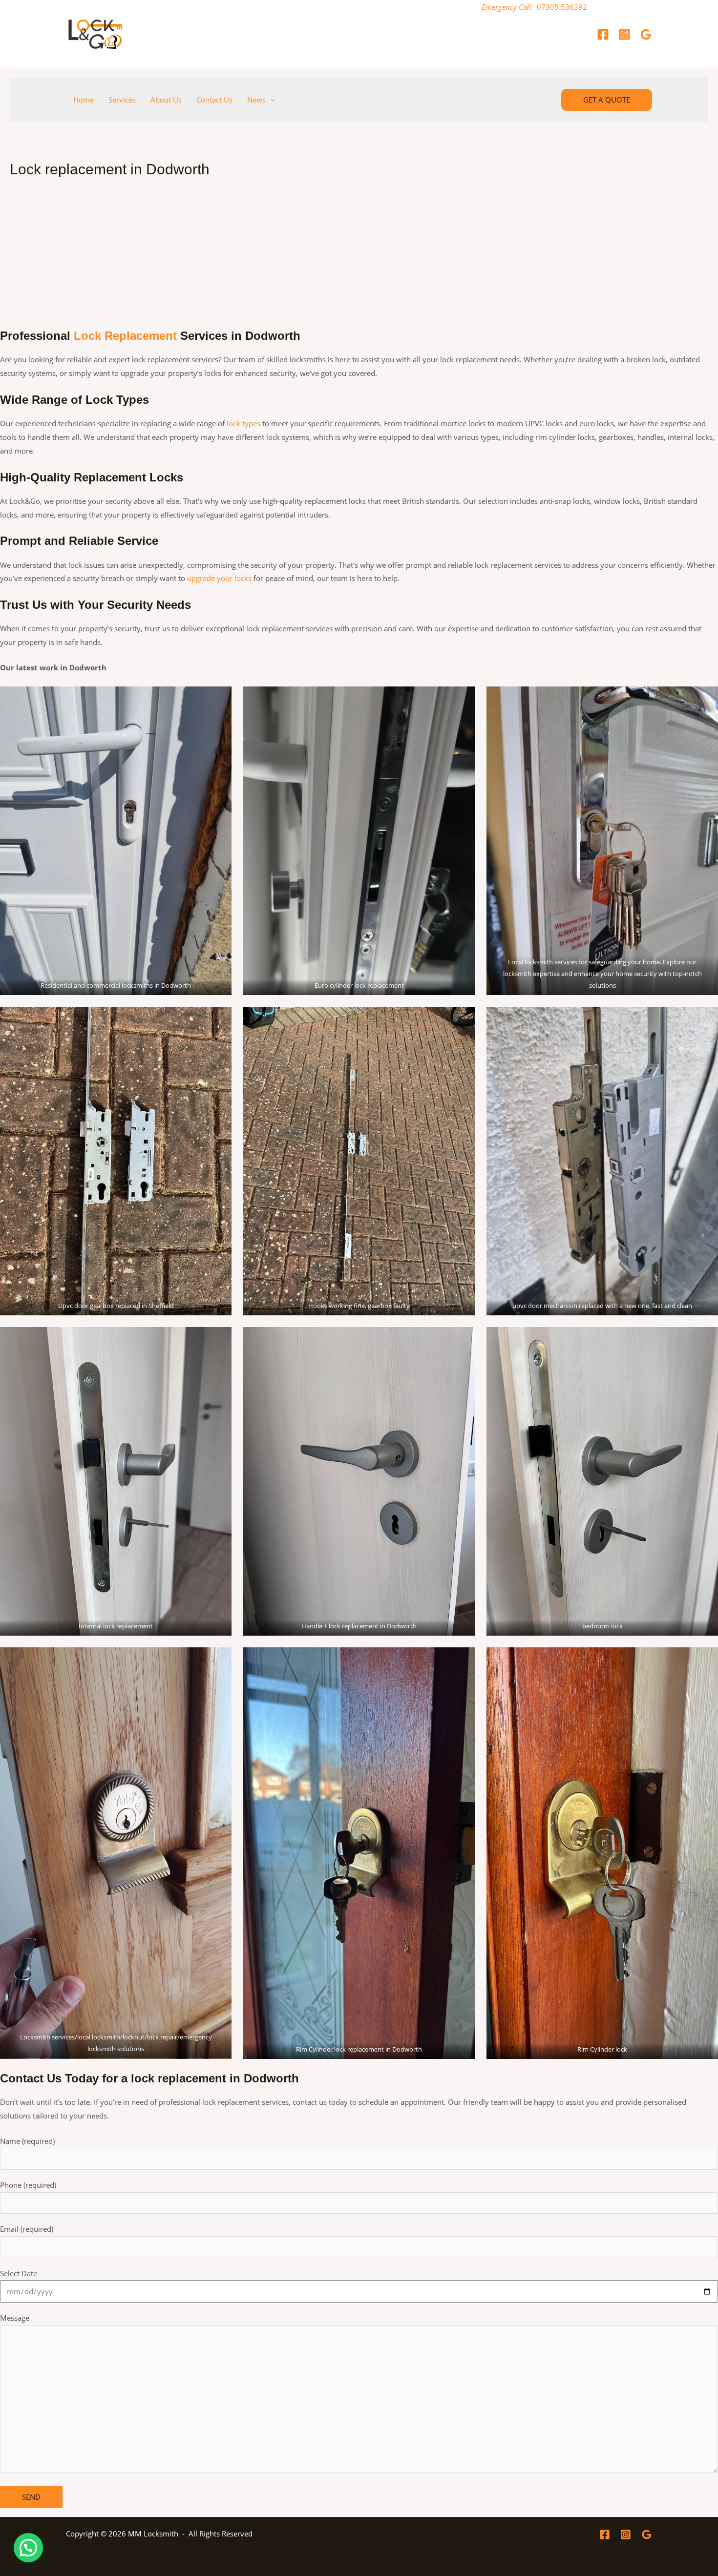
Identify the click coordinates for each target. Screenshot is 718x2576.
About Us (166, 100)
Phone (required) (28, 2185)
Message (15, 2318)
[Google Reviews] (646, 34)
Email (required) (27, 2229)
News (256, 100)
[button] (270, 100)
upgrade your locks (219, 578)
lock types (243, 423)
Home (84, 100)
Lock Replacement (125, 336)
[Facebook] (603, 34)
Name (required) (27, 2141)
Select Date (19, 2273)
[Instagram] (624, 34)
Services (122, 100)
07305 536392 (562, 7)
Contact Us (214, 100)
